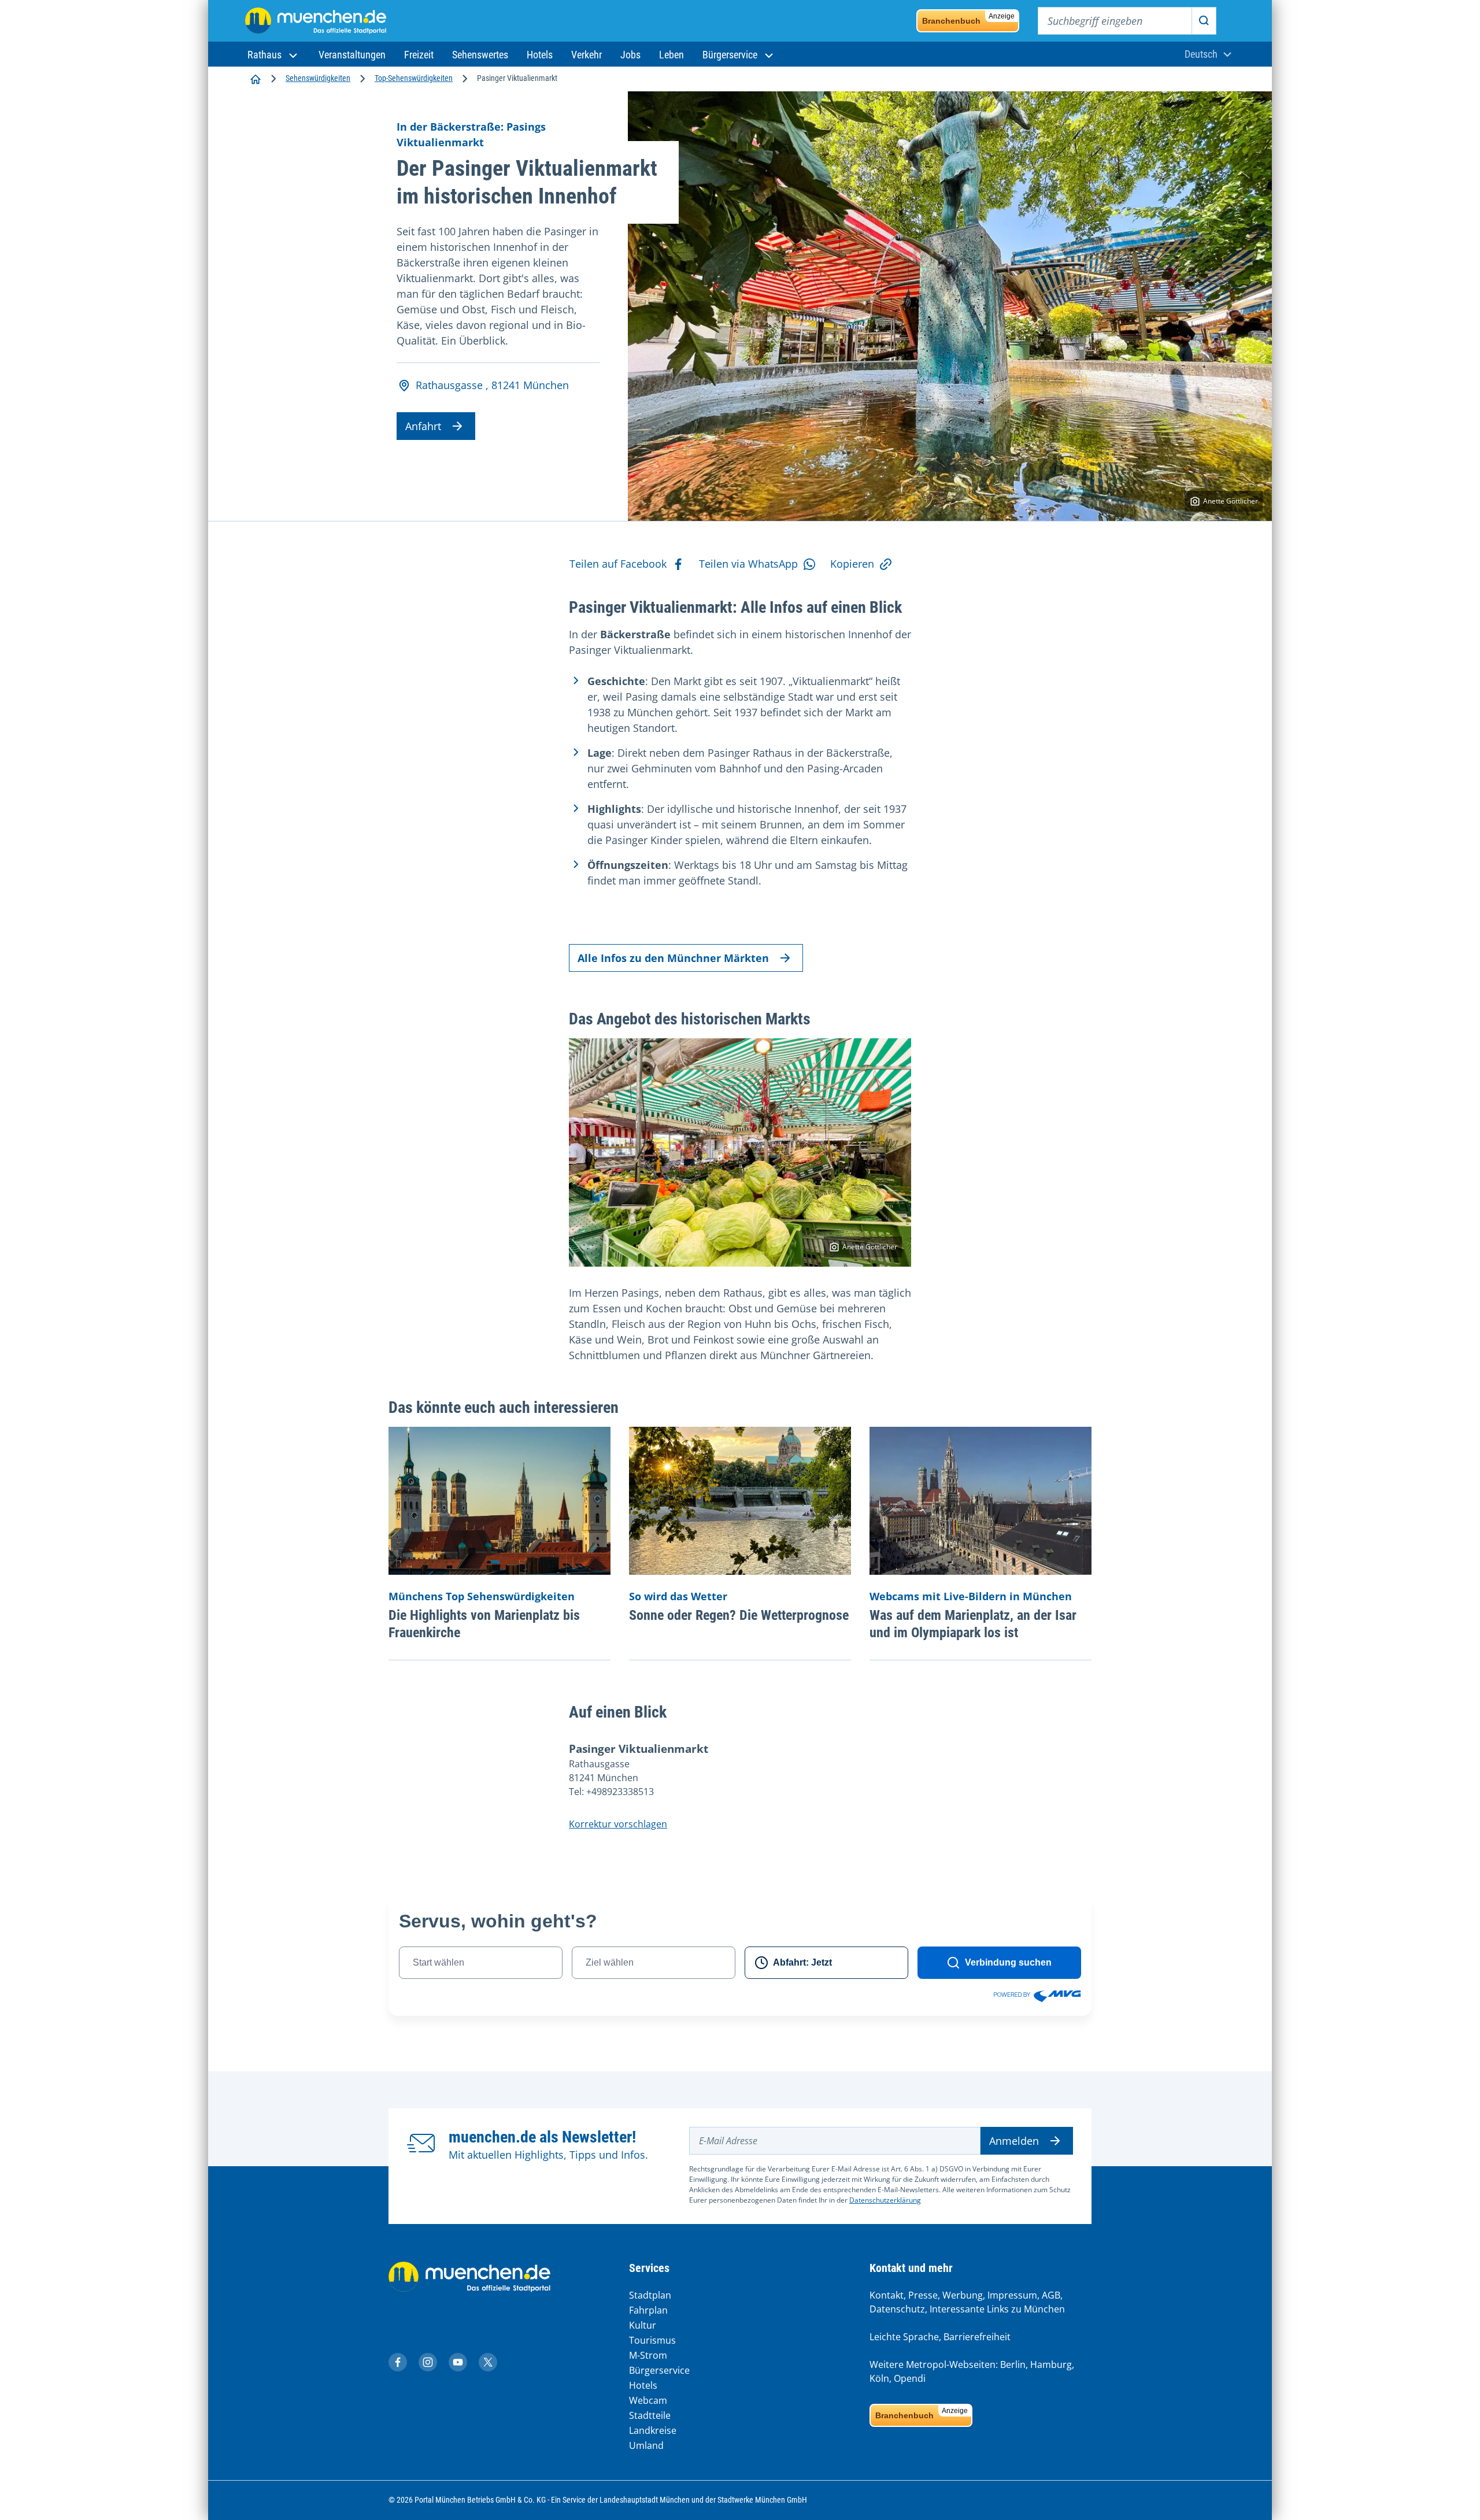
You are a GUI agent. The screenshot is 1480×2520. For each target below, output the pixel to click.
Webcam (648, 2400)
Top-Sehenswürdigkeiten (414, 78)
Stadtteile (650, 2415)
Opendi (910, 2378)
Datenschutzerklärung (885, 2200)
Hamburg (1051, 2364)
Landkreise (653, 2430)
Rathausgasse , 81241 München (492, 385)
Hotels (643, 2385)
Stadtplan (650, 2295)
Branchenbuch (968, 19)
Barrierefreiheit (977, 2337)
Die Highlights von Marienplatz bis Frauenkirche (484, 1624)
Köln (879, 2378)
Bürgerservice (659, 2370)
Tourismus (652, 2340)
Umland (646, 2445)
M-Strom (648, 2355)
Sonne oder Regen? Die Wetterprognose (739, 1615)
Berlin (1013, 2364)
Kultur (643, 2325)
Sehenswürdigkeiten (318, 78)
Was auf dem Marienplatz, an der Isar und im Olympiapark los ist (973, 1624)
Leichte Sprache (904, 2337)
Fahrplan (648, 2310)
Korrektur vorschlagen (618, 1824)
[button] (274, 55)
